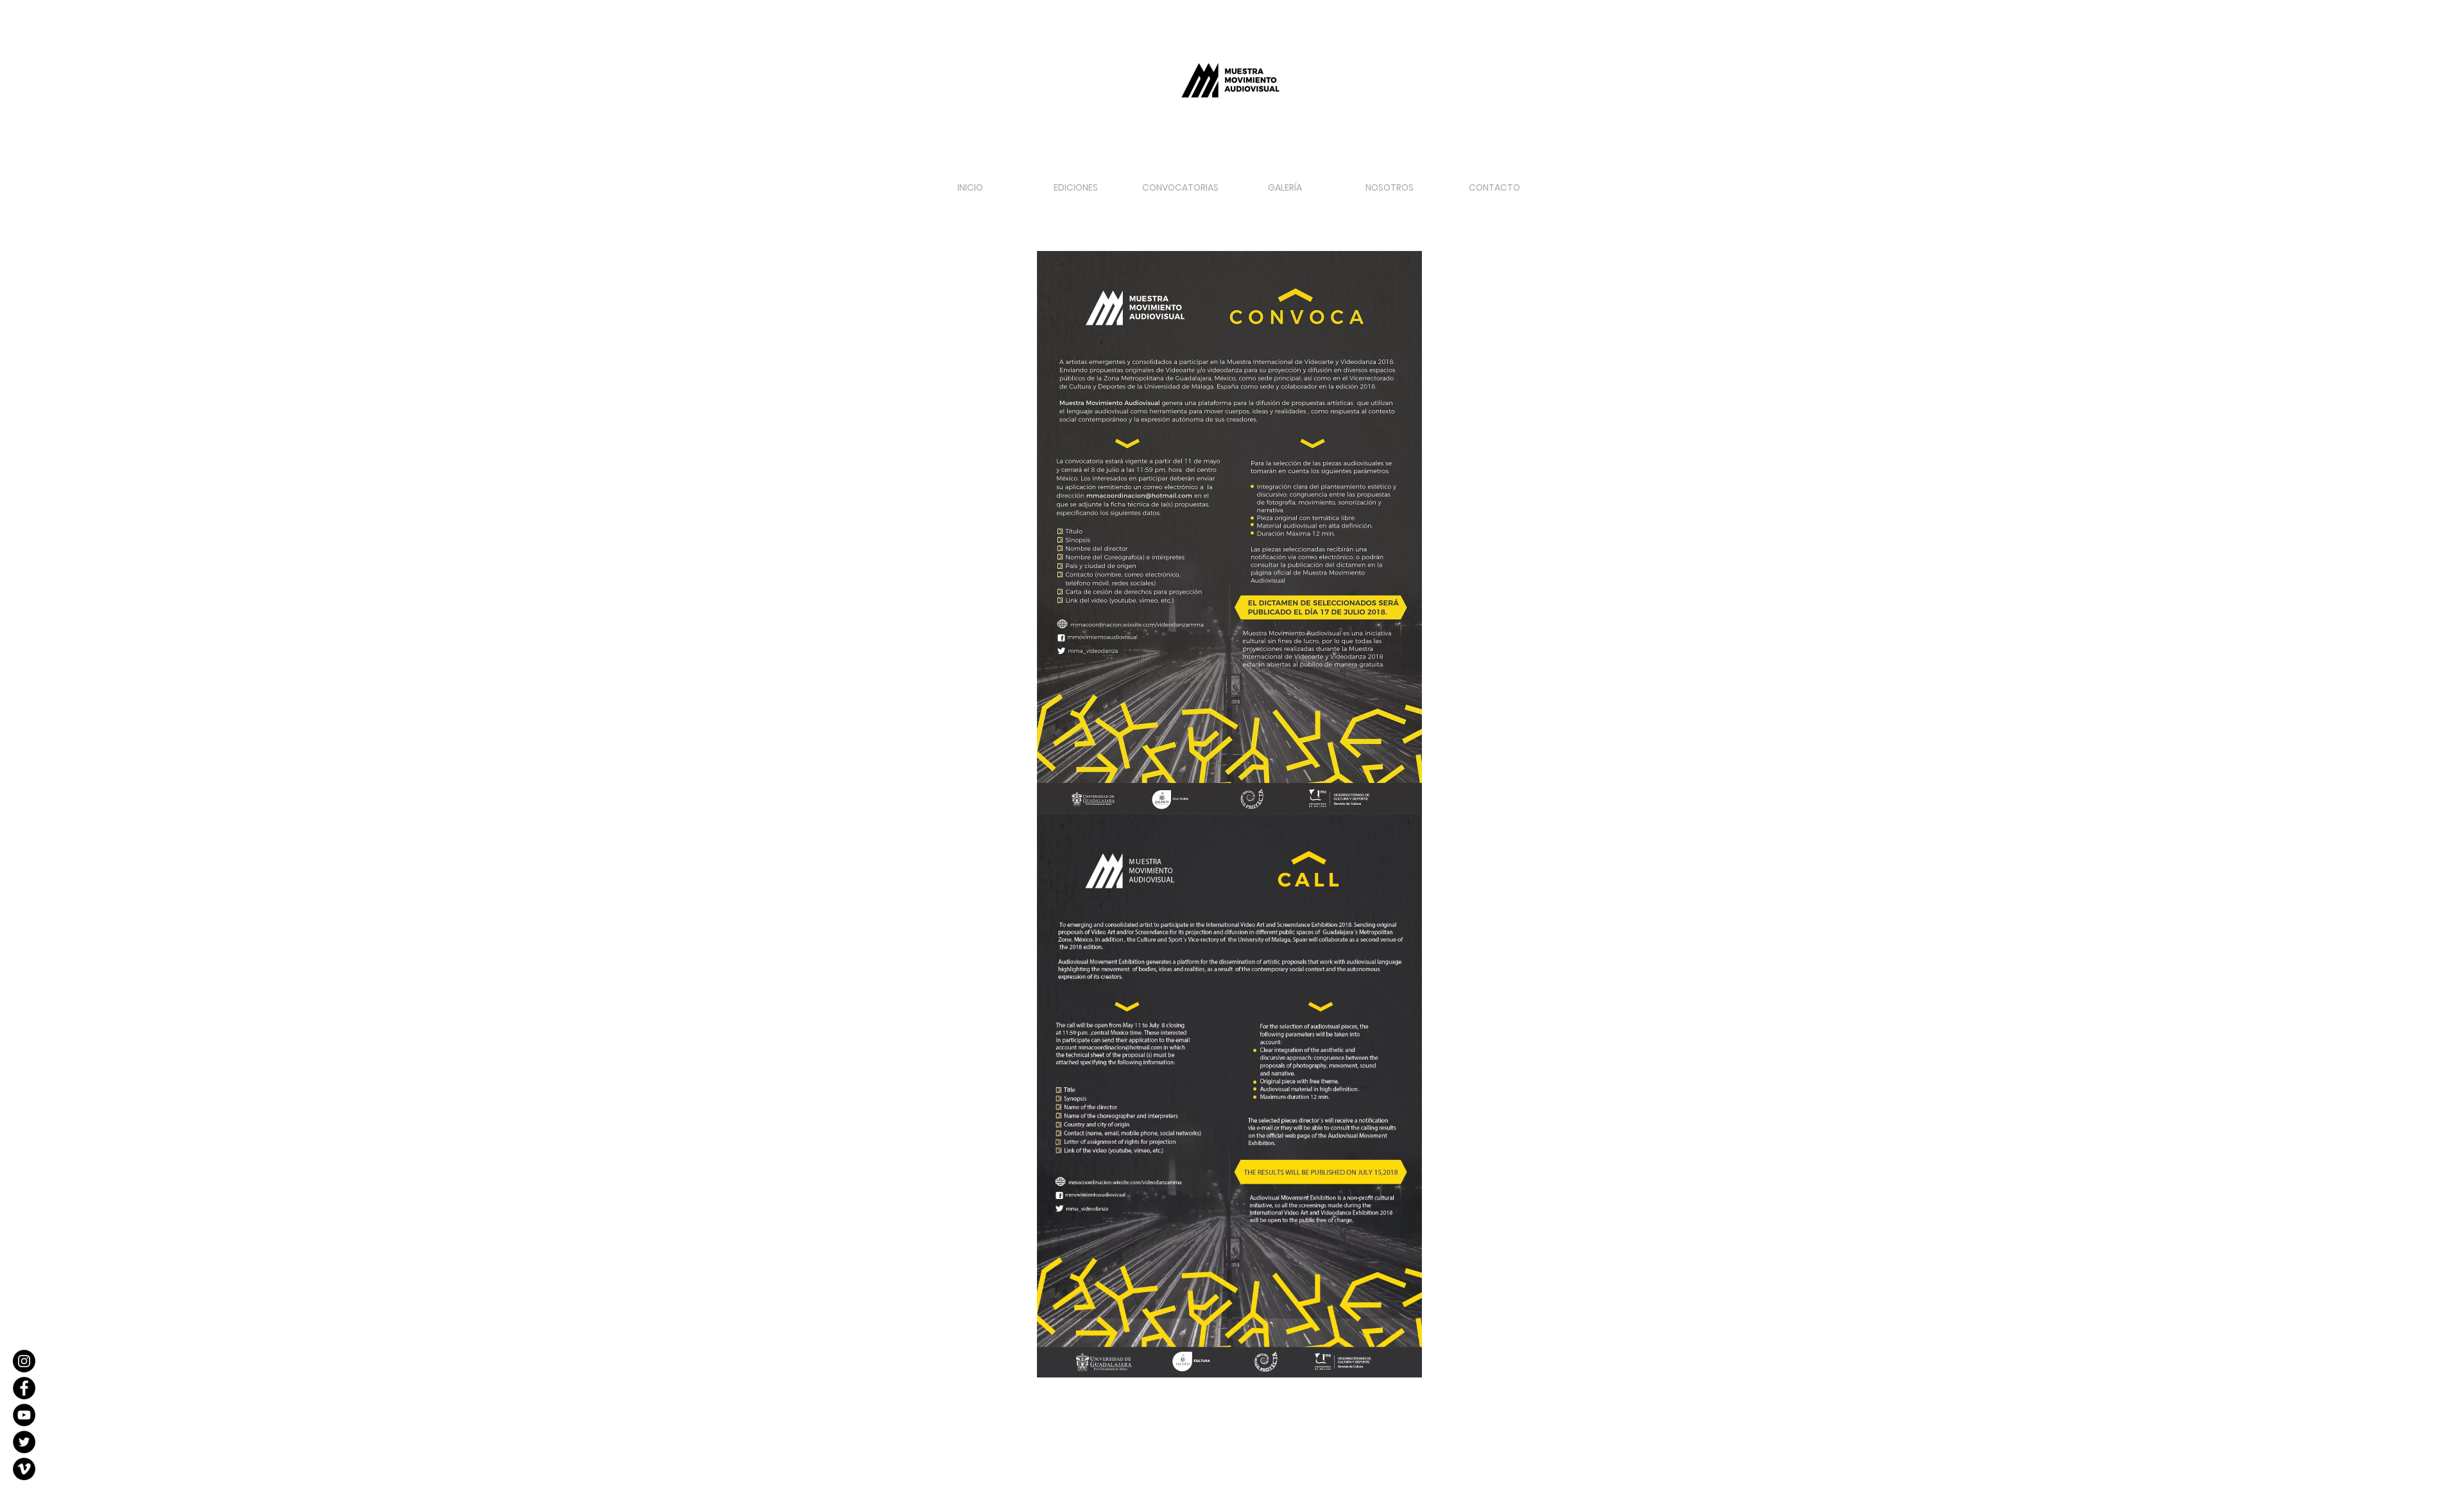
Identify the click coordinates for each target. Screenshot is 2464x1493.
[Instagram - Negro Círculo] (24, 1361)
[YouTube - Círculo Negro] (24, 1415)
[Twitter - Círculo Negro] (24, 1442)
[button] (1180, 182)
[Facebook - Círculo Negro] (24, 1388)
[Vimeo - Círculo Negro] (24, 1469)
